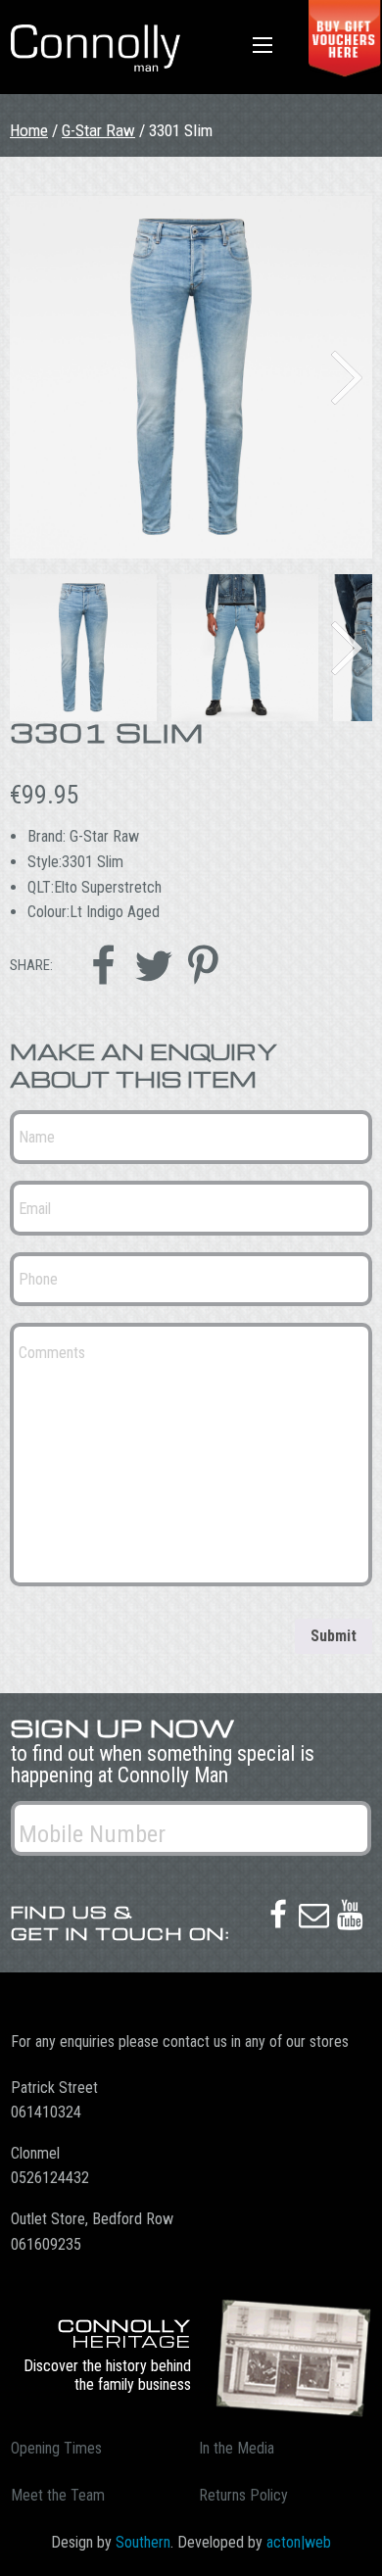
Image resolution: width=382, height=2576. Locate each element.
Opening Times (56, 2448)
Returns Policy (243, 2495)
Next (347, 378)
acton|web (299, 2542)
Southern (143, 2542)
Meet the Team (58, 2495)
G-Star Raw (98, 130)
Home (29, 130)
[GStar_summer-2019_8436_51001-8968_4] (191, 377)
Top (360, 2549)
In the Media (237, 2448)
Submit (334, 1636)
